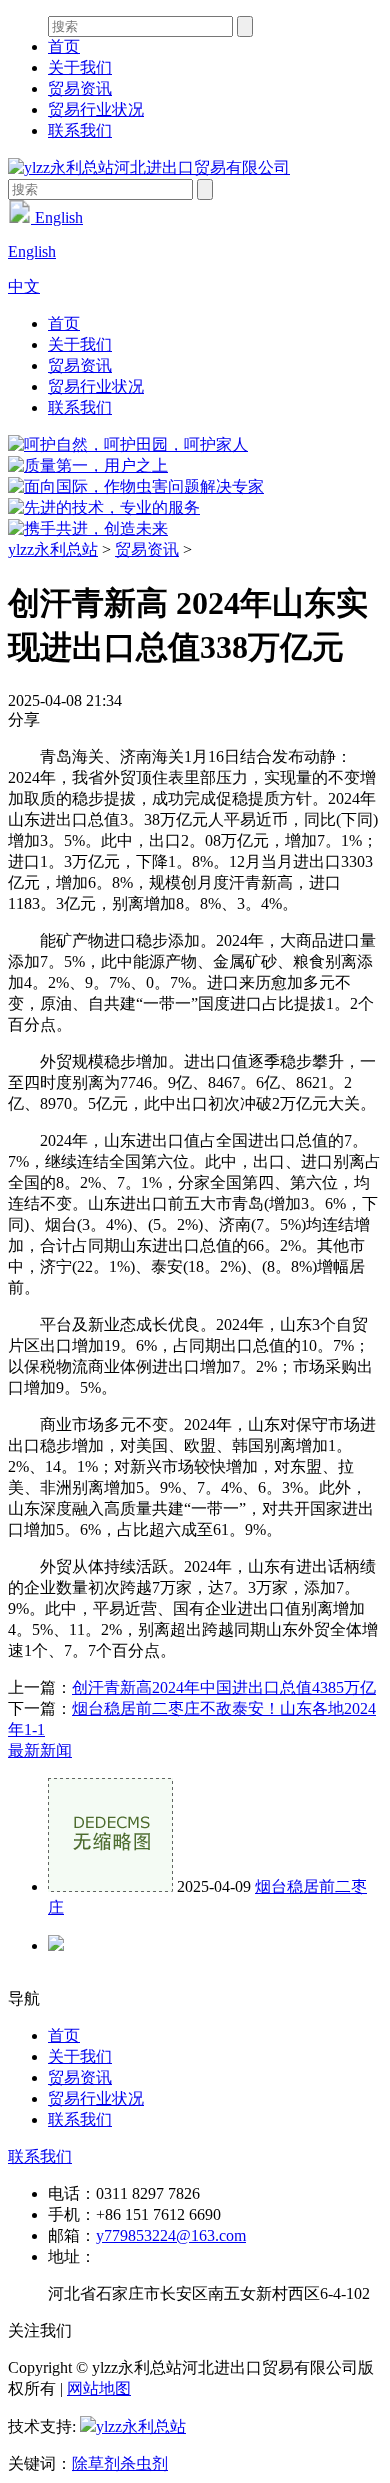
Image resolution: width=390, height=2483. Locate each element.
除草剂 (96, 2463)
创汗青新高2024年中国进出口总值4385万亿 (224, 1687)
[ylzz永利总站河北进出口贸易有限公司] (149, 167)
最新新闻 (40, 1750)
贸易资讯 (80, 88)
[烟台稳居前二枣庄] (110, 1886)
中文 (24, 286)
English (57, 217)
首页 (64, 46)
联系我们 (80, 130)
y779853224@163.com (171, 2235)
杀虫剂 (144, 2463)
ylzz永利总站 (53, 549)
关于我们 (80, 67)
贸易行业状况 (96, 109)
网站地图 (99, 2388)
